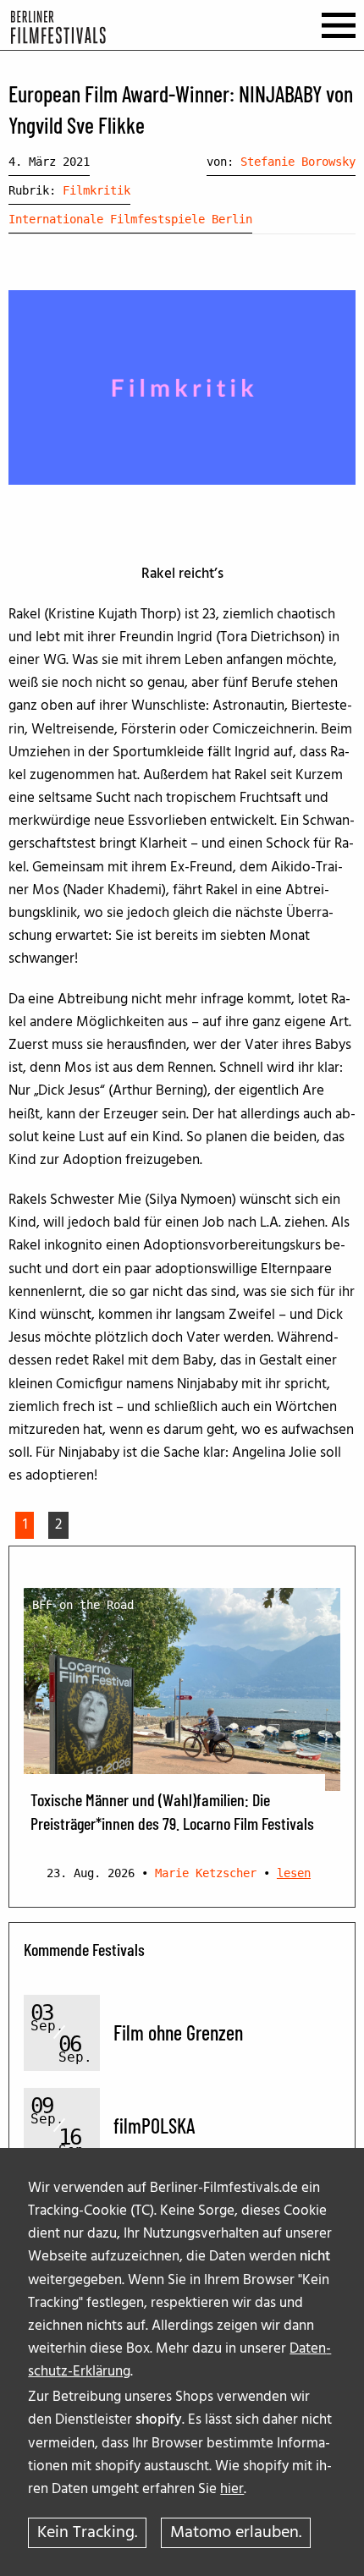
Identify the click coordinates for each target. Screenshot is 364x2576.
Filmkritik (97, 190)
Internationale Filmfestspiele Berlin (130, 219)
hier (232, 2489)
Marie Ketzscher (206, 1873)
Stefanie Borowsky (298, 162)
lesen (294, 1873)
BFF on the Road (83, 1605)
